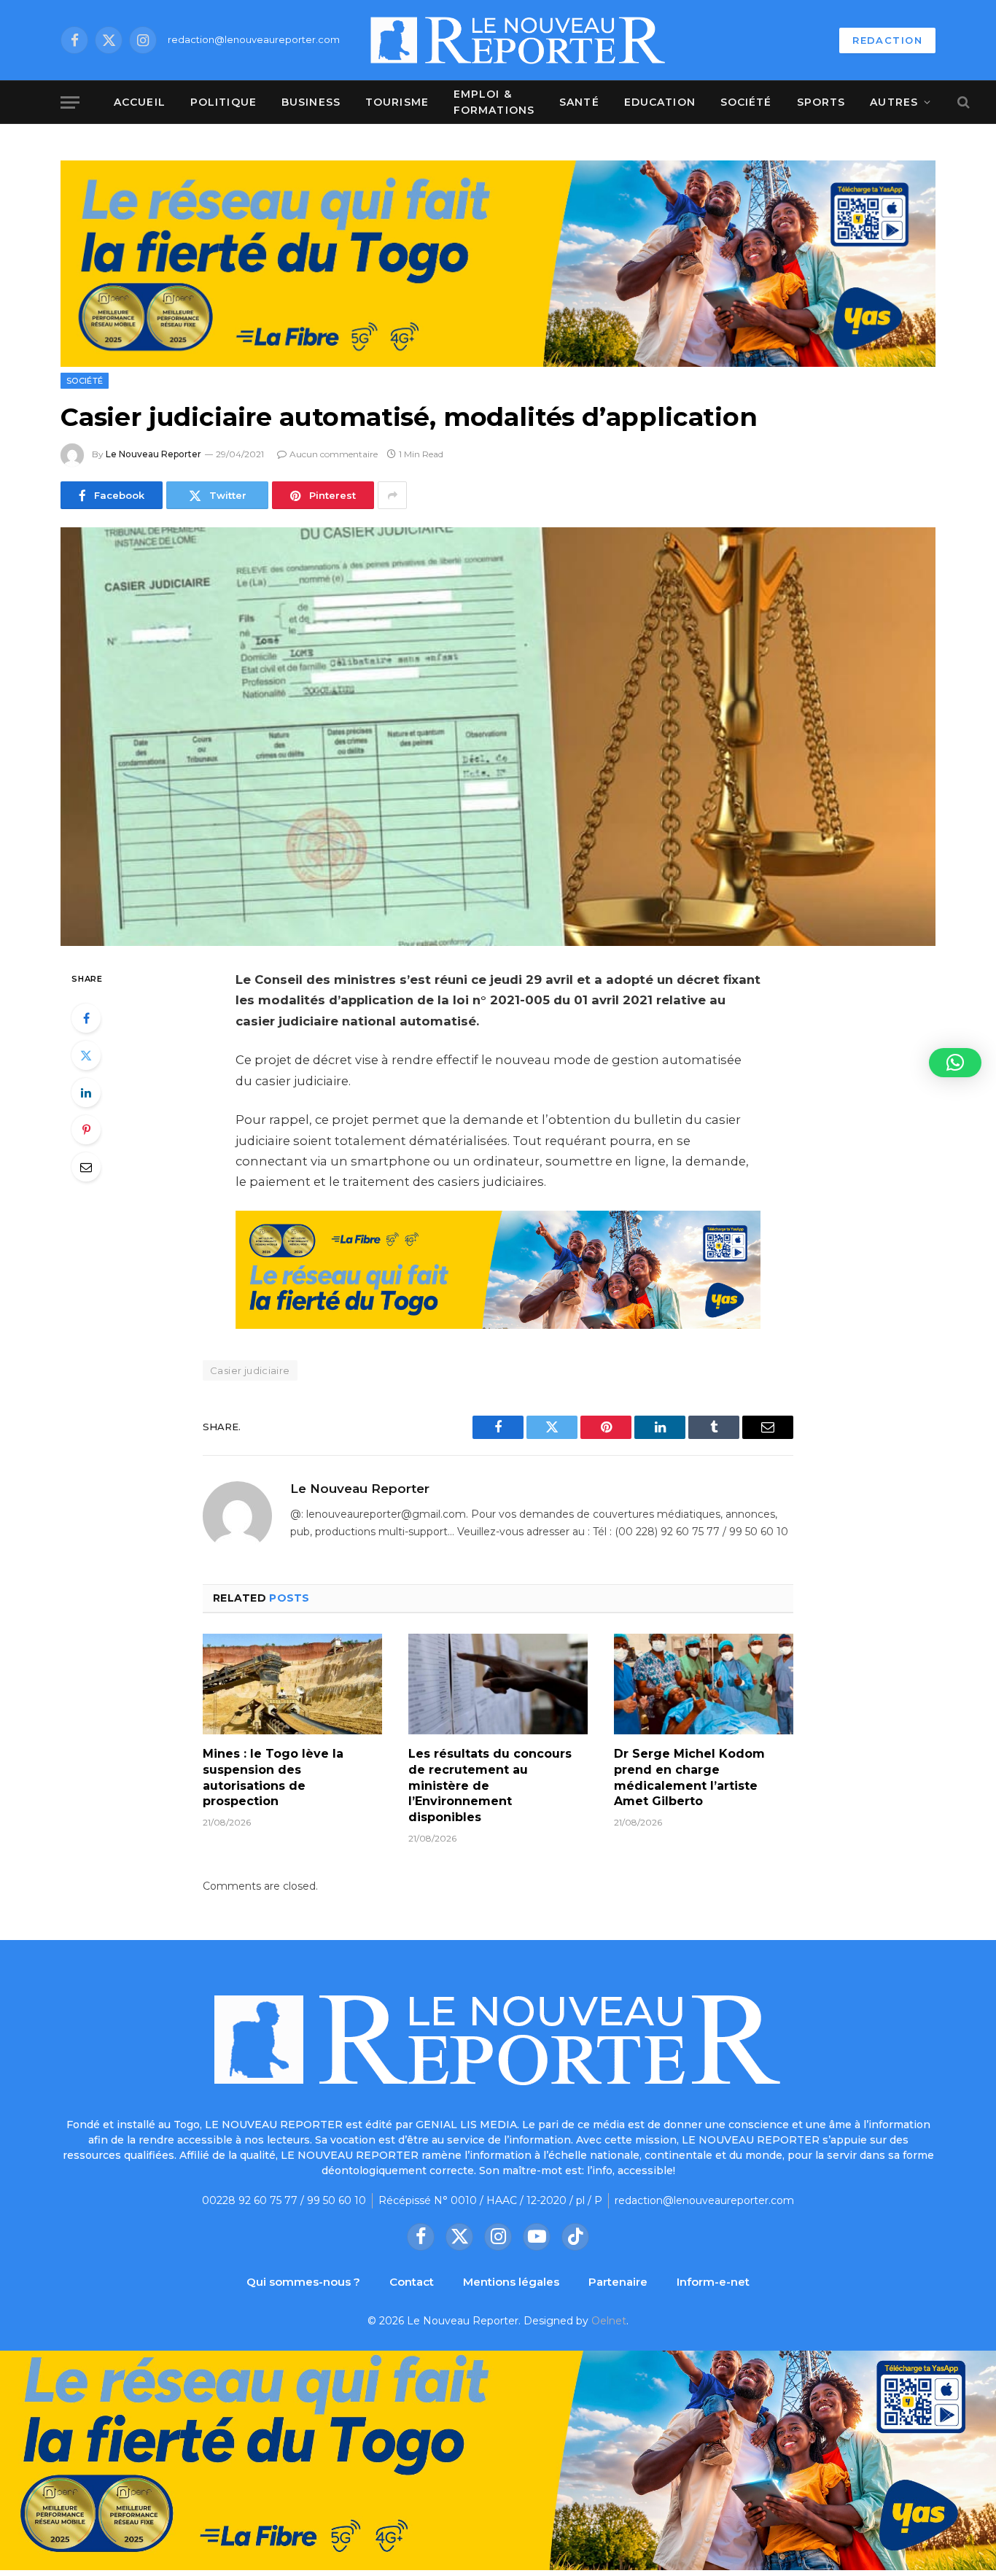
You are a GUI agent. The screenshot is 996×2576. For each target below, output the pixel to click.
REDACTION (887, 40)
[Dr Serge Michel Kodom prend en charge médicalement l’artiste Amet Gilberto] (704, 1684)
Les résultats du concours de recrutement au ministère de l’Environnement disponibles (490, 1785)
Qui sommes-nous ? (303, 2282)
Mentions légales (511, 2282)
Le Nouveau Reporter (153, 454)
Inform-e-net (713, 2282)
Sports (821, 102)
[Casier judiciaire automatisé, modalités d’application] (498, 737)
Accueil (140, 102)
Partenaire (618, 2282)
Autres (894, 102)
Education (660, 102)
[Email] (86, 1167)
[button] (955, 1063)
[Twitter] (86, 1055)
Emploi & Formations (494, 102)
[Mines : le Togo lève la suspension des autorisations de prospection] (292, 1684)
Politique (223, 102)
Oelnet (609, 2321)
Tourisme (397, 102)
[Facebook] (86, 1018)
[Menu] (70, 102)
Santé (579, 102)
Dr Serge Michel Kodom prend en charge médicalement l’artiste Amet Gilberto (689, 1777)
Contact (412, 2282)
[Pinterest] (86, 1130)
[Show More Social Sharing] (392, 495)
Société (746, 102)
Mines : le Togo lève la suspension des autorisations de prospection (273, 1777)
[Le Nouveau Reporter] (518, 40)
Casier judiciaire (250, 1370)
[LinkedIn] (86, 1093)
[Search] (962, 102)
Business (311, 102)
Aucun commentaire (334, 454)
